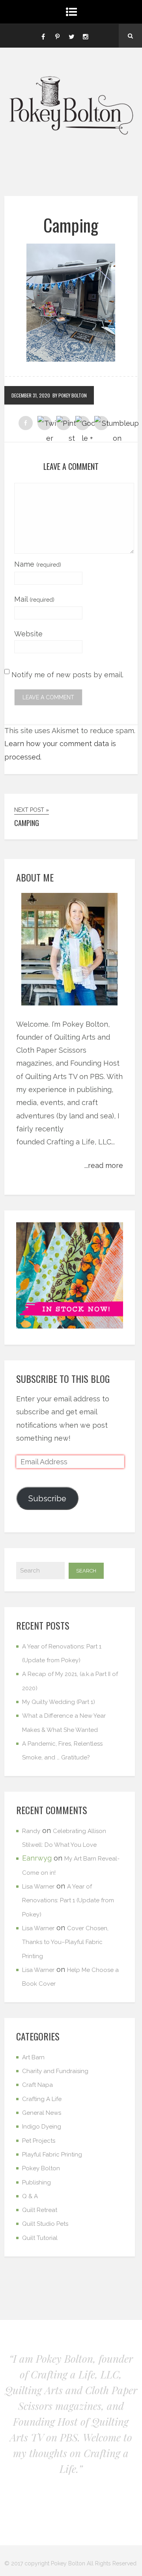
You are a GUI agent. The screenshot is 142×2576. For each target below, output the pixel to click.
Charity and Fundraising (55, 2071)
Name (38, 564)
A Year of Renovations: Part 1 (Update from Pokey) (68, 1901)
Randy (31, 1831)
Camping (71, 225)
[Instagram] (86, 36)
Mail (34, 599)
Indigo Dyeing (42, 2127)
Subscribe (47, 1499)
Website (28, 634)
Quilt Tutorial (40, 2238)
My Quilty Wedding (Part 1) (59, 1702)
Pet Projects (39, 2141)
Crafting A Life (42, 2099)
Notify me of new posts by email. (67, 675)
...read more (104, 1165)
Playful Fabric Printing (52, 2155)
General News (42, 2113)
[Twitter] (71, 36)
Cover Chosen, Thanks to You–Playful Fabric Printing (65, 1942)
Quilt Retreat (40, 2210)
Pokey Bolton (41, 2168)
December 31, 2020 (31, 395)
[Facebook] (43, 36)
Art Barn (33, 2057)
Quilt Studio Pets (45, 2224)
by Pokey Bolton (70, 395)
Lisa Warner (38, 1887)
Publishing (36, 2182)
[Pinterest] (57, 36)
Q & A (30, 2196)
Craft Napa (37, 2085)
